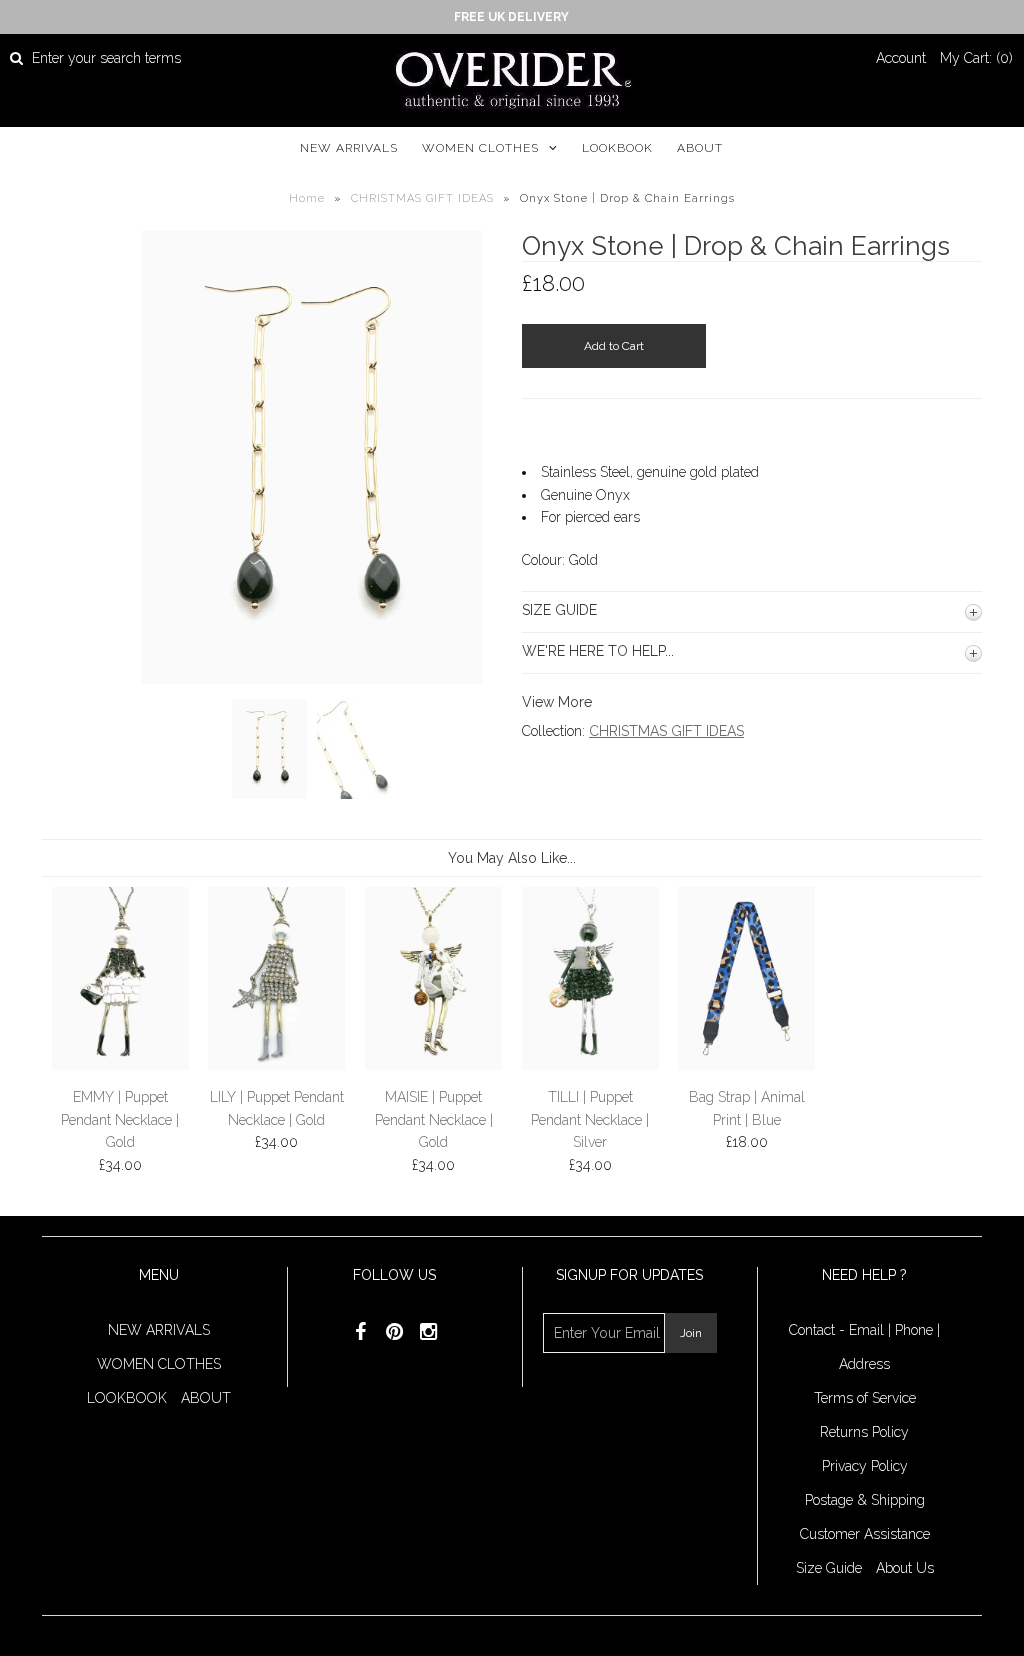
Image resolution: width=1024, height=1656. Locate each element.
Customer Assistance (865, 1534)
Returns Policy (864, 1432)
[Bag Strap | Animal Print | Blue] (746, 1065)
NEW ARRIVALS (349, 148)
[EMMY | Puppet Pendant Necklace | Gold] (120, 1065)
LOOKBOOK (617, 148)
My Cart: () (976, 58)
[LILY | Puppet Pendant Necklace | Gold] (276, 1065)
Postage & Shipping (865, 1500)
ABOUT (700, 148)
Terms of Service (865, 1398)
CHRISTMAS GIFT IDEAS (422, 198)
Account (901, 58)
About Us (905, 1568)
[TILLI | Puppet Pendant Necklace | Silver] (590, 1065)
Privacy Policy (865, 1466)
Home (307, 198)
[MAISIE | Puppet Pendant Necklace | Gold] (433, 1065)
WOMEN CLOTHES (480, 148)
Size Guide (829, 1568)
